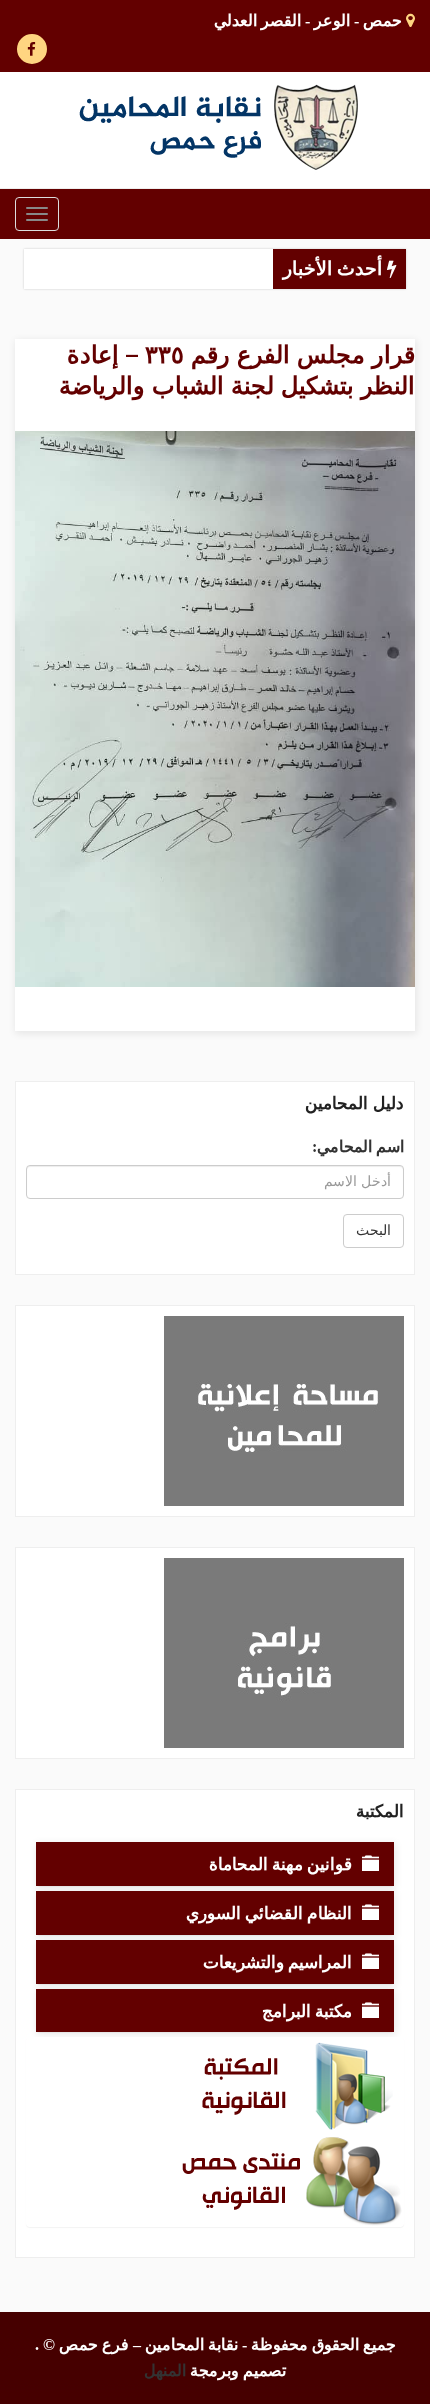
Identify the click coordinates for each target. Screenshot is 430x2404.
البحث (373, 1230)
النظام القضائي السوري (269, 1912)
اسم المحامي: (358, 1146)
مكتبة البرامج (307, 2010)
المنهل (165, 2370)
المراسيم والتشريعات (277, 1961)
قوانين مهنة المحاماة (280, 1863)
